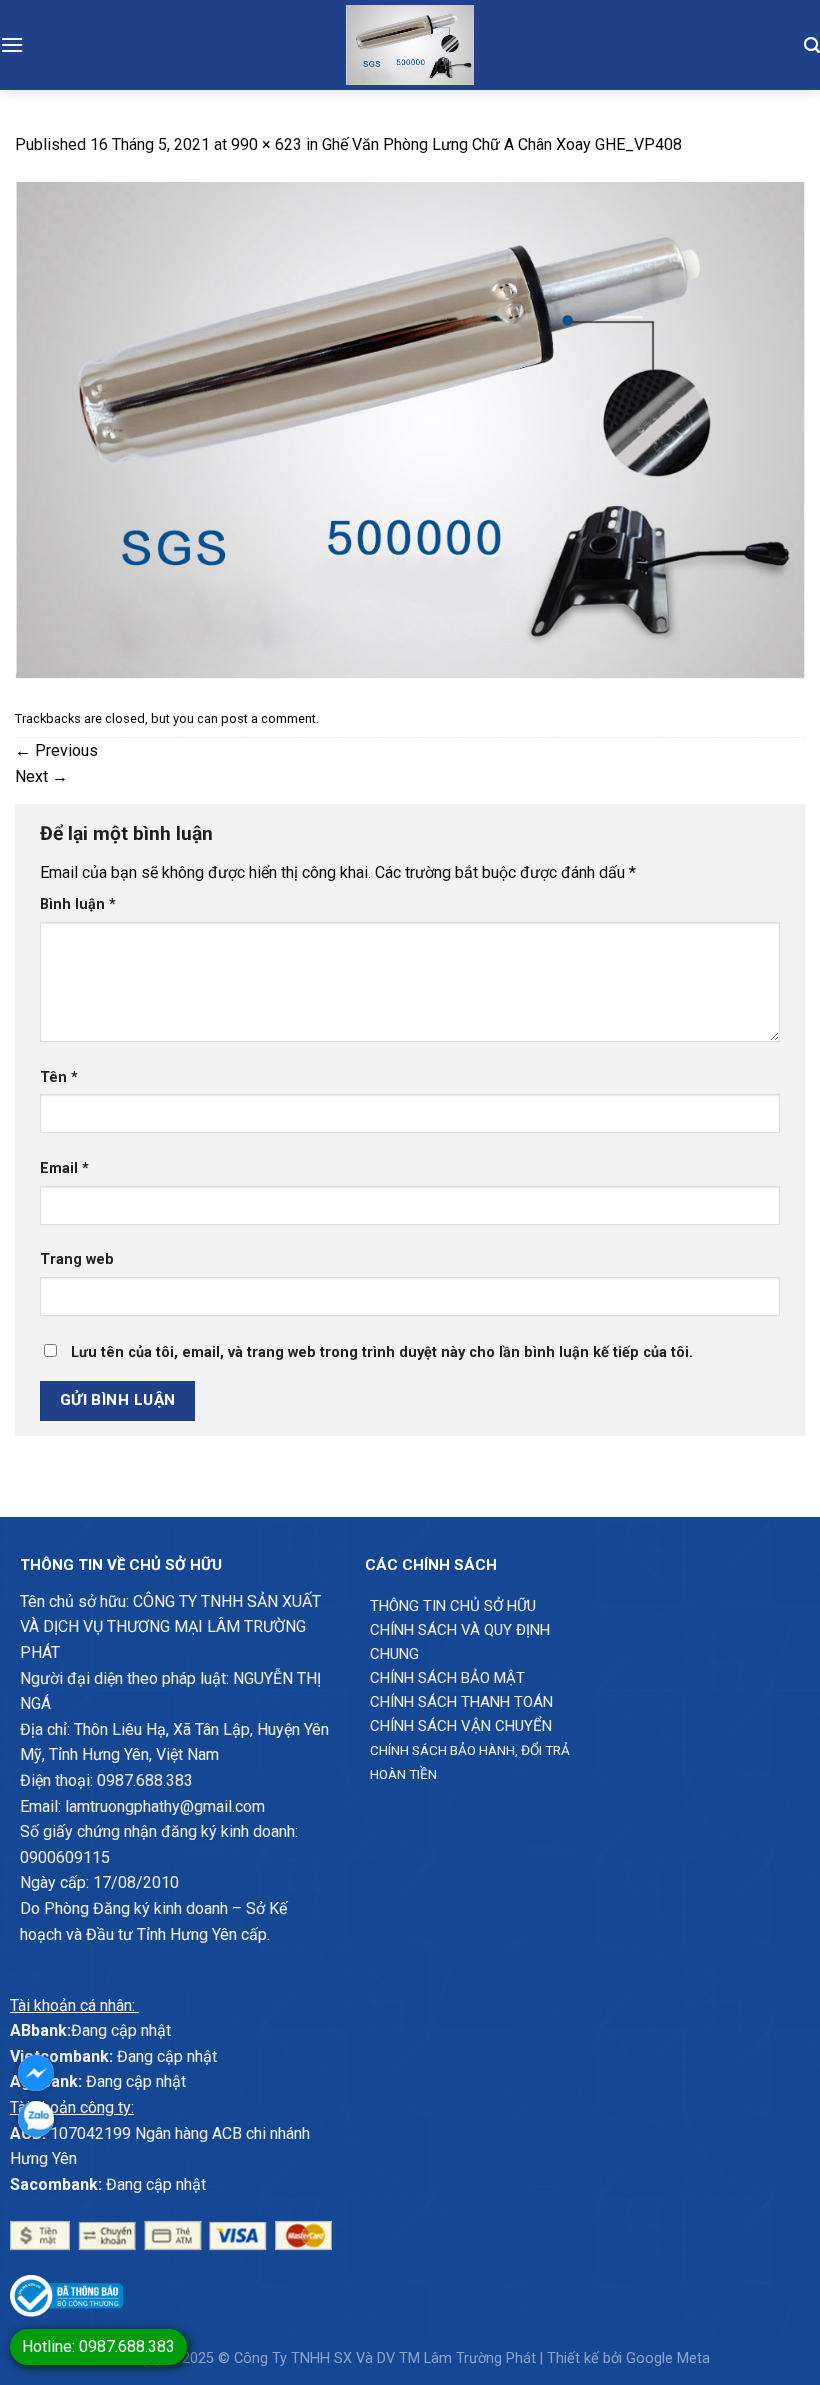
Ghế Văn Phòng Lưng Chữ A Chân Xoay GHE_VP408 (502, 144)
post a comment (268, 718)
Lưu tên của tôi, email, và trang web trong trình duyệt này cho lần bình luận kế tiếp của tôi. (382, 1352)
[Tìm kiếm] (812, 45)
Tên (59, 1077)
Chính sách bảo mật (447, 1678)
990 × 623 (266, 144)
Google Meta (668, 2358)
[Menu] (12, 44)
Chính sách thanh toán (461, 1702)
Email (64, 1168)
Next (41, 776)
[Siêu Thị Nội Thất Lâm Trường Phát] (410, 45)
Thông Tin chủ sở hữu (453, 1606)
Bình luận (78, 904)
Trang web (77, 1259)
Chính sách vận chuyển (461, 1726)
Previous (56, 750)
